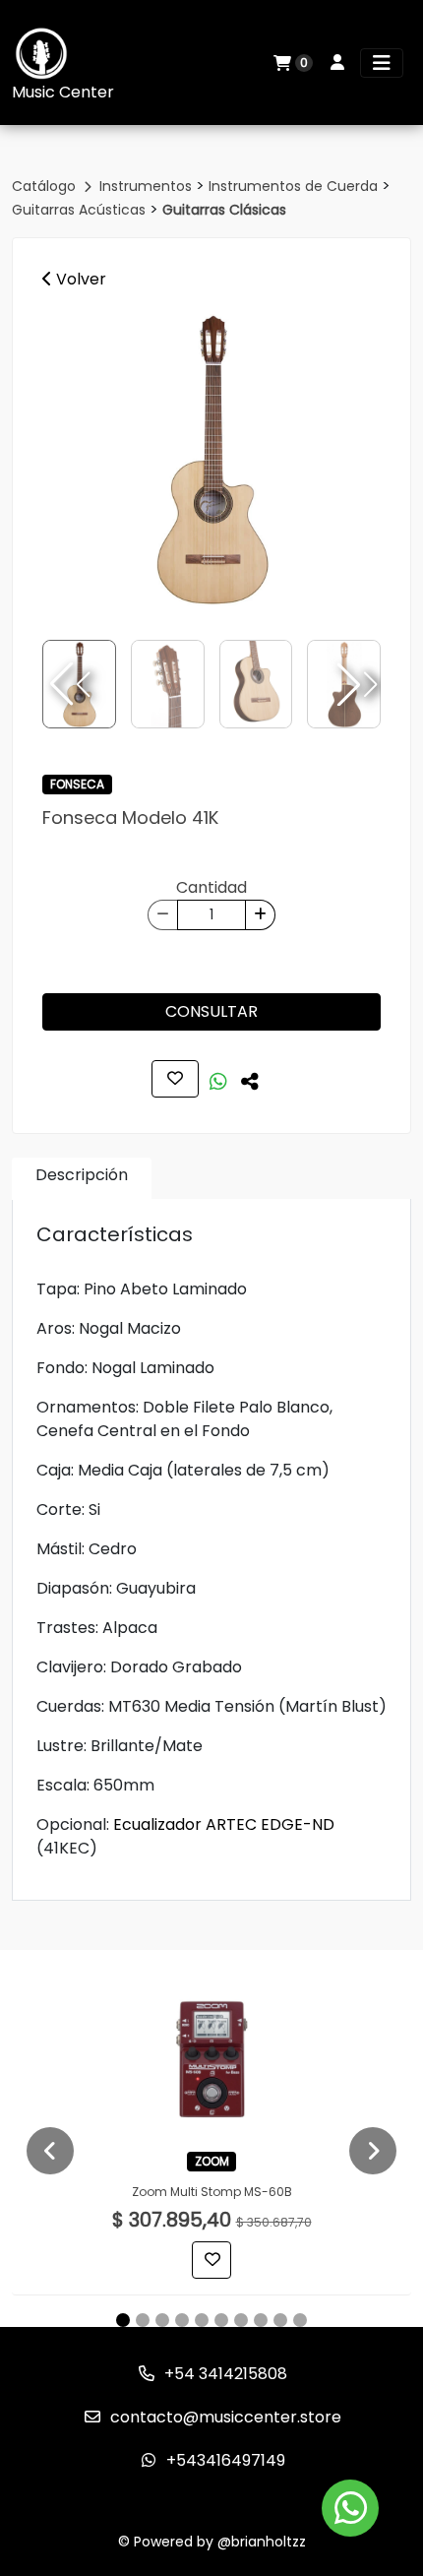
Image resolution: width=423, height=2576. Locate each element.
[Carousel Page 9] (280, 2320)
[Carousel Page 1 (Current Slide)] (123, 2320)
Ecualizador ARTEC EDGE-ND (224, 1824)
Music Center (63, 92)
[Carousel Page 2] (143, 2320)
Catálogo (46, 186)
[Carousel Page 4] (182, 2320)
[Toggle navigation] (382, 63)
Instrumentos (148, 186)
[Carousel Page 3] (162, 2320)
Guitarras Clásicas (224, 210)
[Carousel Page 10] (300, 2320)
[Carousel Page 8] (261, 2320)
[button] (355, 684)
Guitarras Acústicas (81, 210)
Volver (79, 279)
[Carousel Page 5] (202, 2320)
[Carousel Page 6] (221, 2320)
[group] (211, 459)
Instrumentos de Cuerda (295, 186)
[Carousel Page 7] (241, 2320)
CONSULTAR (211, 1011)
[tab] (82, 1179)
